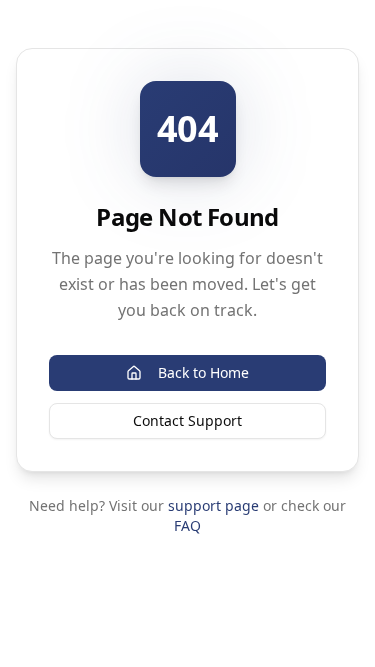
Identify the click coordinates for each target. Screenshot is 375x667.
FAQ (187, 525)
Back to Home (203, 372)
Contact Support (187, 420)
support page (213, 505)
